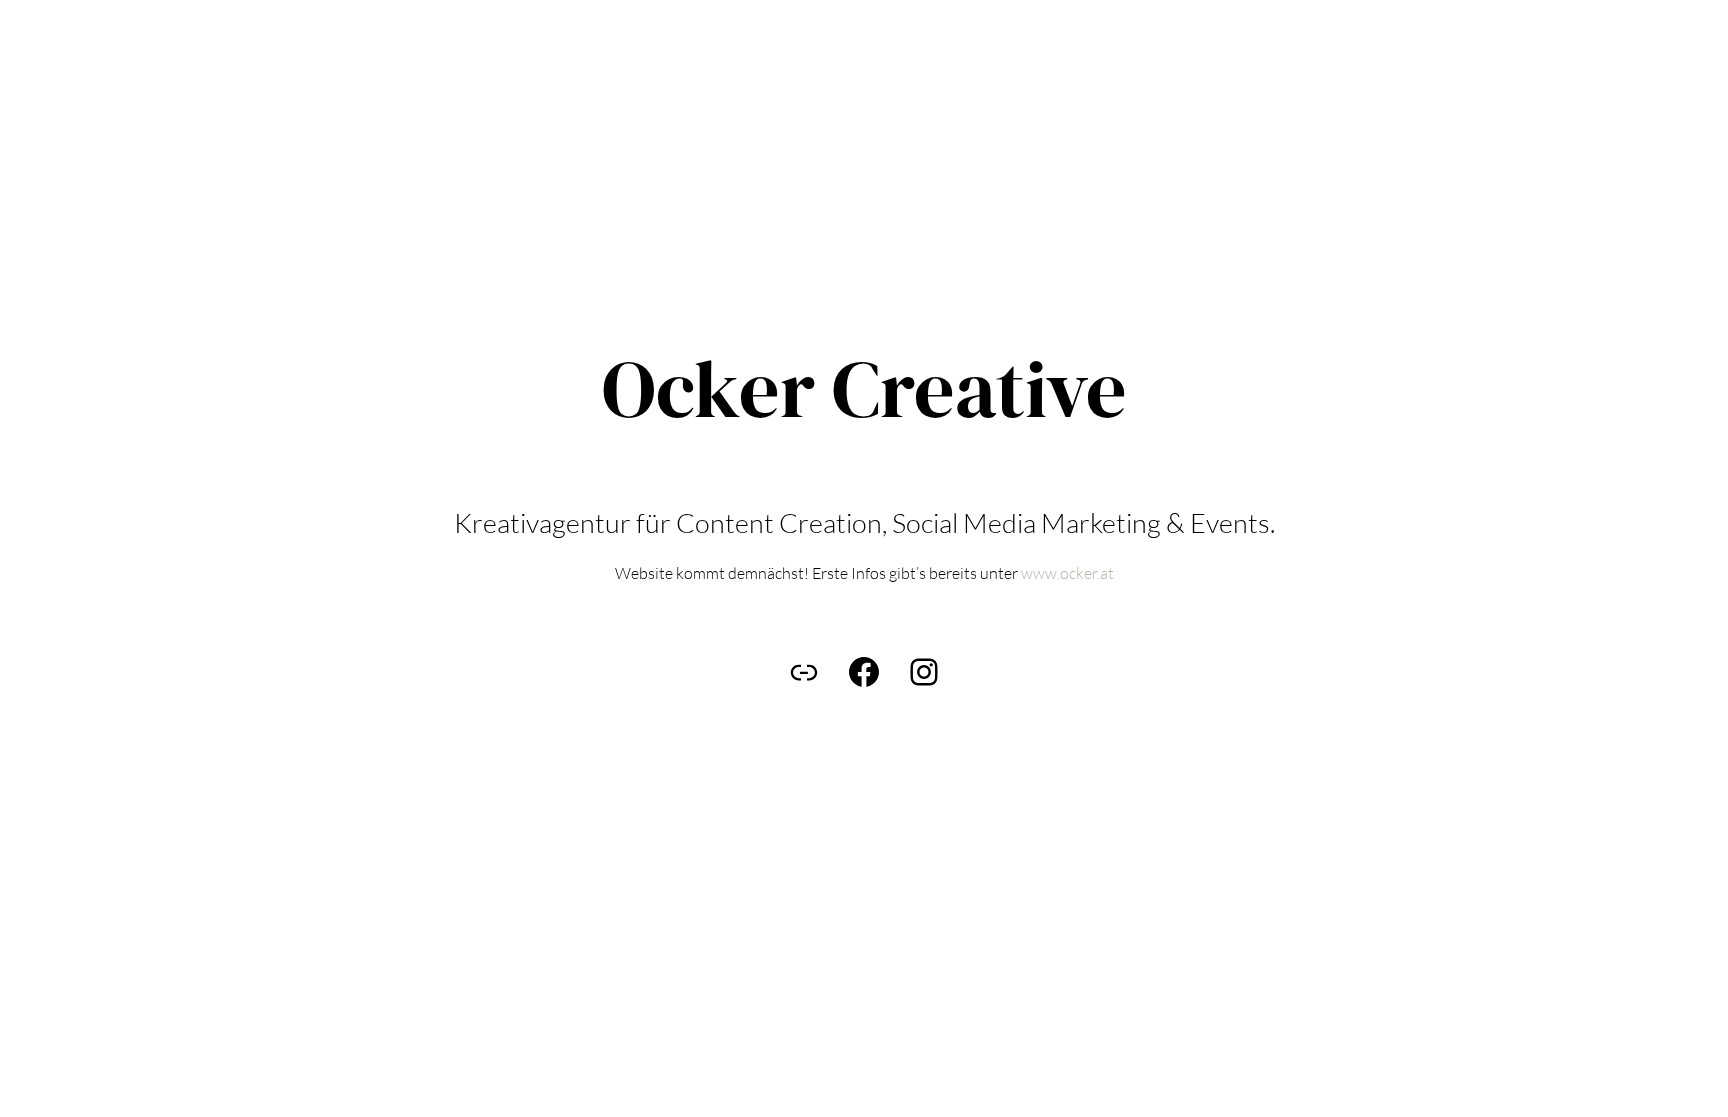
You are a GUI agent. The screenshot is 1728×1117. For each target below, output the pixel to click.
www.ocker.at (1066, 573)
